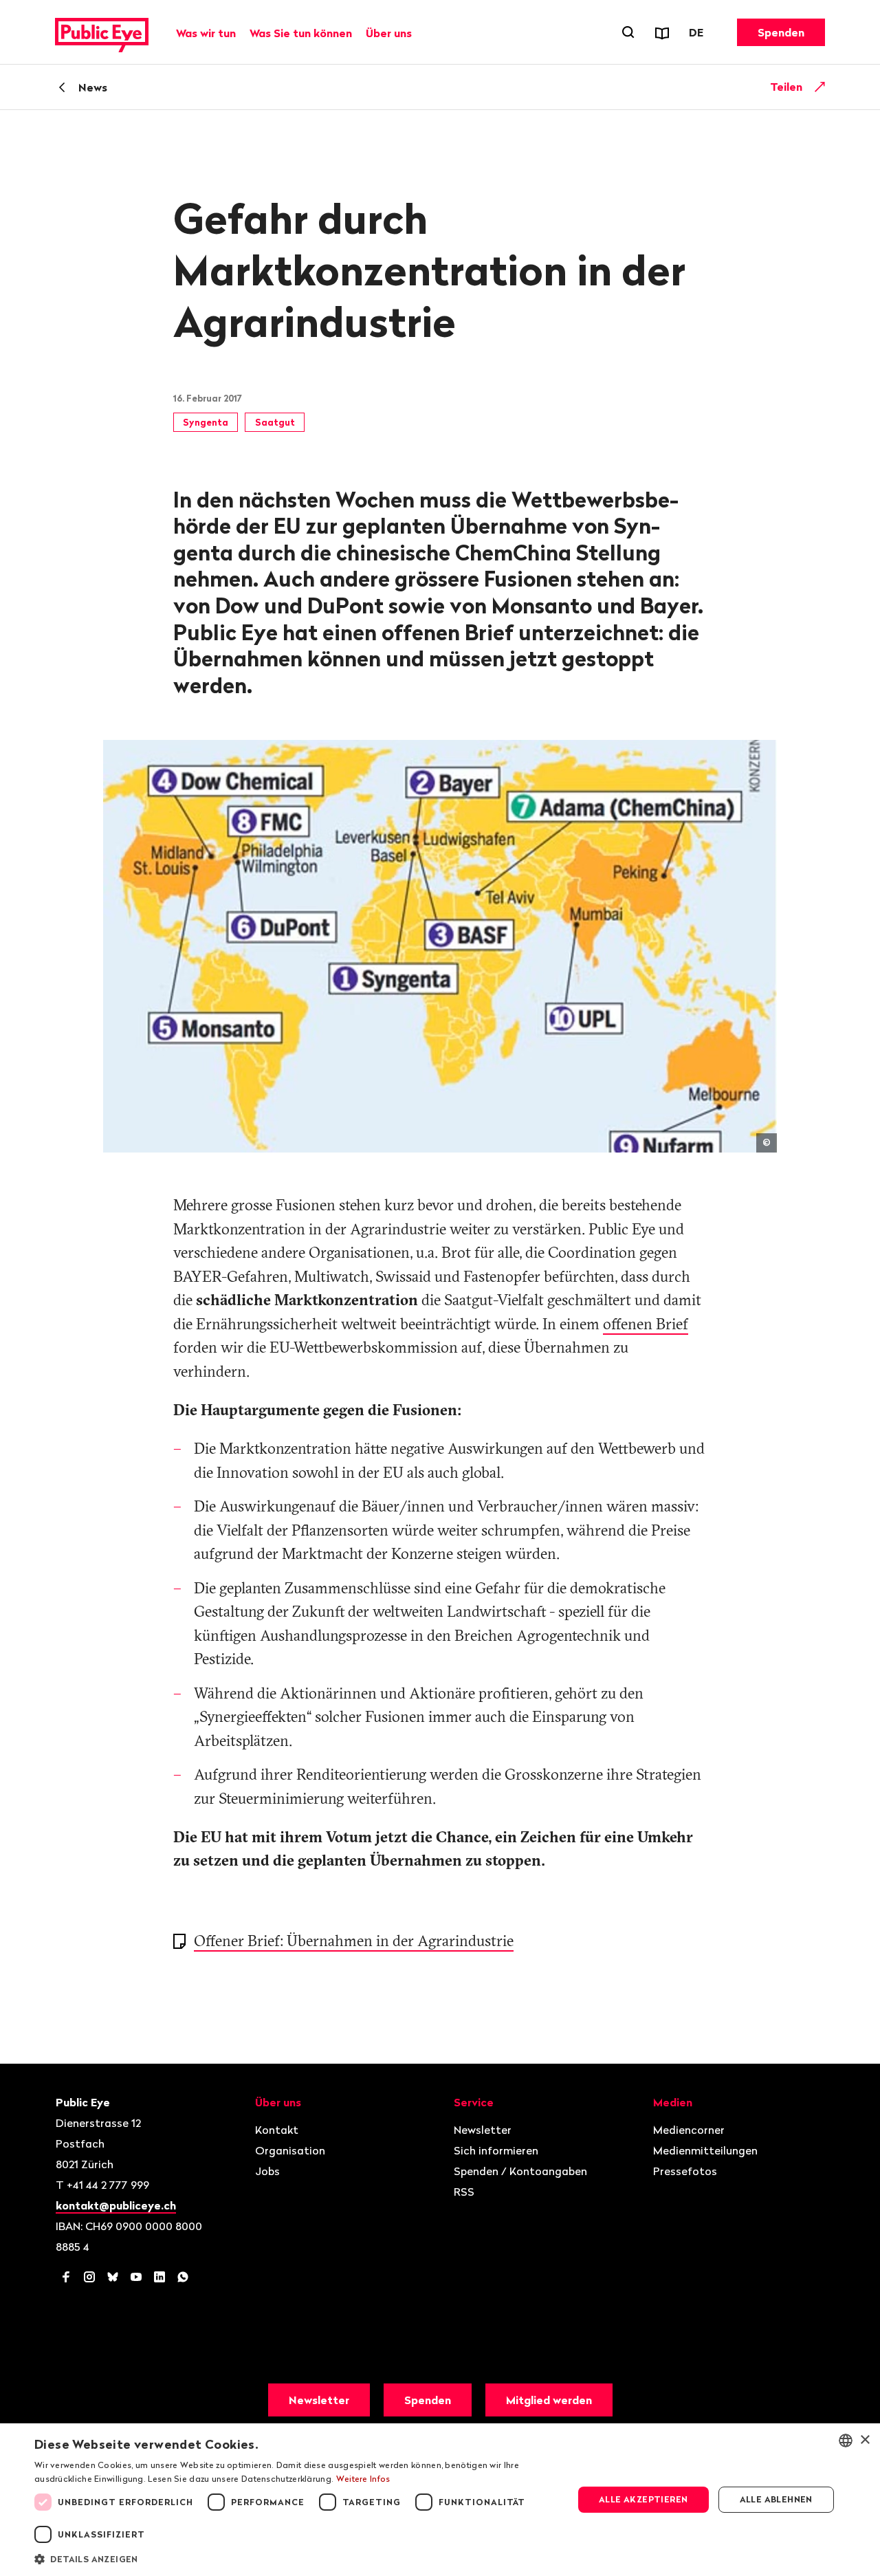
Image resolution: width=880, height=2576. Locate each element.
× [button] (865, 2440)
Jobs (267, 2171)
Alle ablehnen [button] (776, 2499)
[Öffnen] (820, 87)
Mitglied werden (549, 2400)
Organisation (290, 2150)
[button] (296, 2558)
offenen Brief (646, 1324)
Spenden (781, 32)
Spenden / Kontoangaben (520, 2171)
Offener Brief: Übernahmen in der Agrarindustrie (354, 1941)
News (93, 87)
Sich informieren (496, 2150)
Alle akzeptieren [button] (643, 2499)
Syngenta (206, 422)
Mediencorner (689, 2130)
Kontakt (277, 2130)
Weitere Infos (363, 2479)
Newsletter (483, 2130)
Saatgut (275, 422)
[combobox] (846, 2441)
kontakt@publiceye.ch (116, 2205)
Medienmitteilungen (705, 2150)
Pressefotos (685, 2171)
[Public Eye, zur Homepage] (102, 32)
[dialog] (440, 2500)
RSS (464, 2192)
